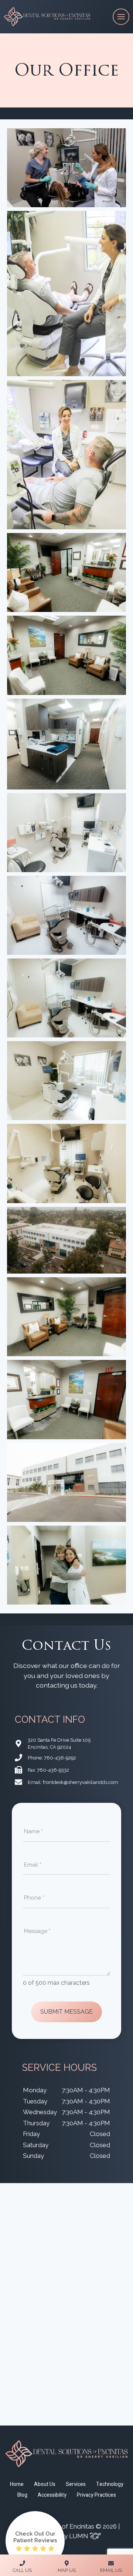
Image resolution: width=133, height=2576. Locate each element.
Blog (22, 2495)
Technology (110, 2484)
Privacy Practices (96, 2495)
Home (17, 2484)
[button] (67, 168)
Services (76, 2484)
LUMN (79, 2536)
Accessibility (52, 2495)
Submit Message (66, 2012)
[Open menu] (121, 17)
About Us (45, 2484)
